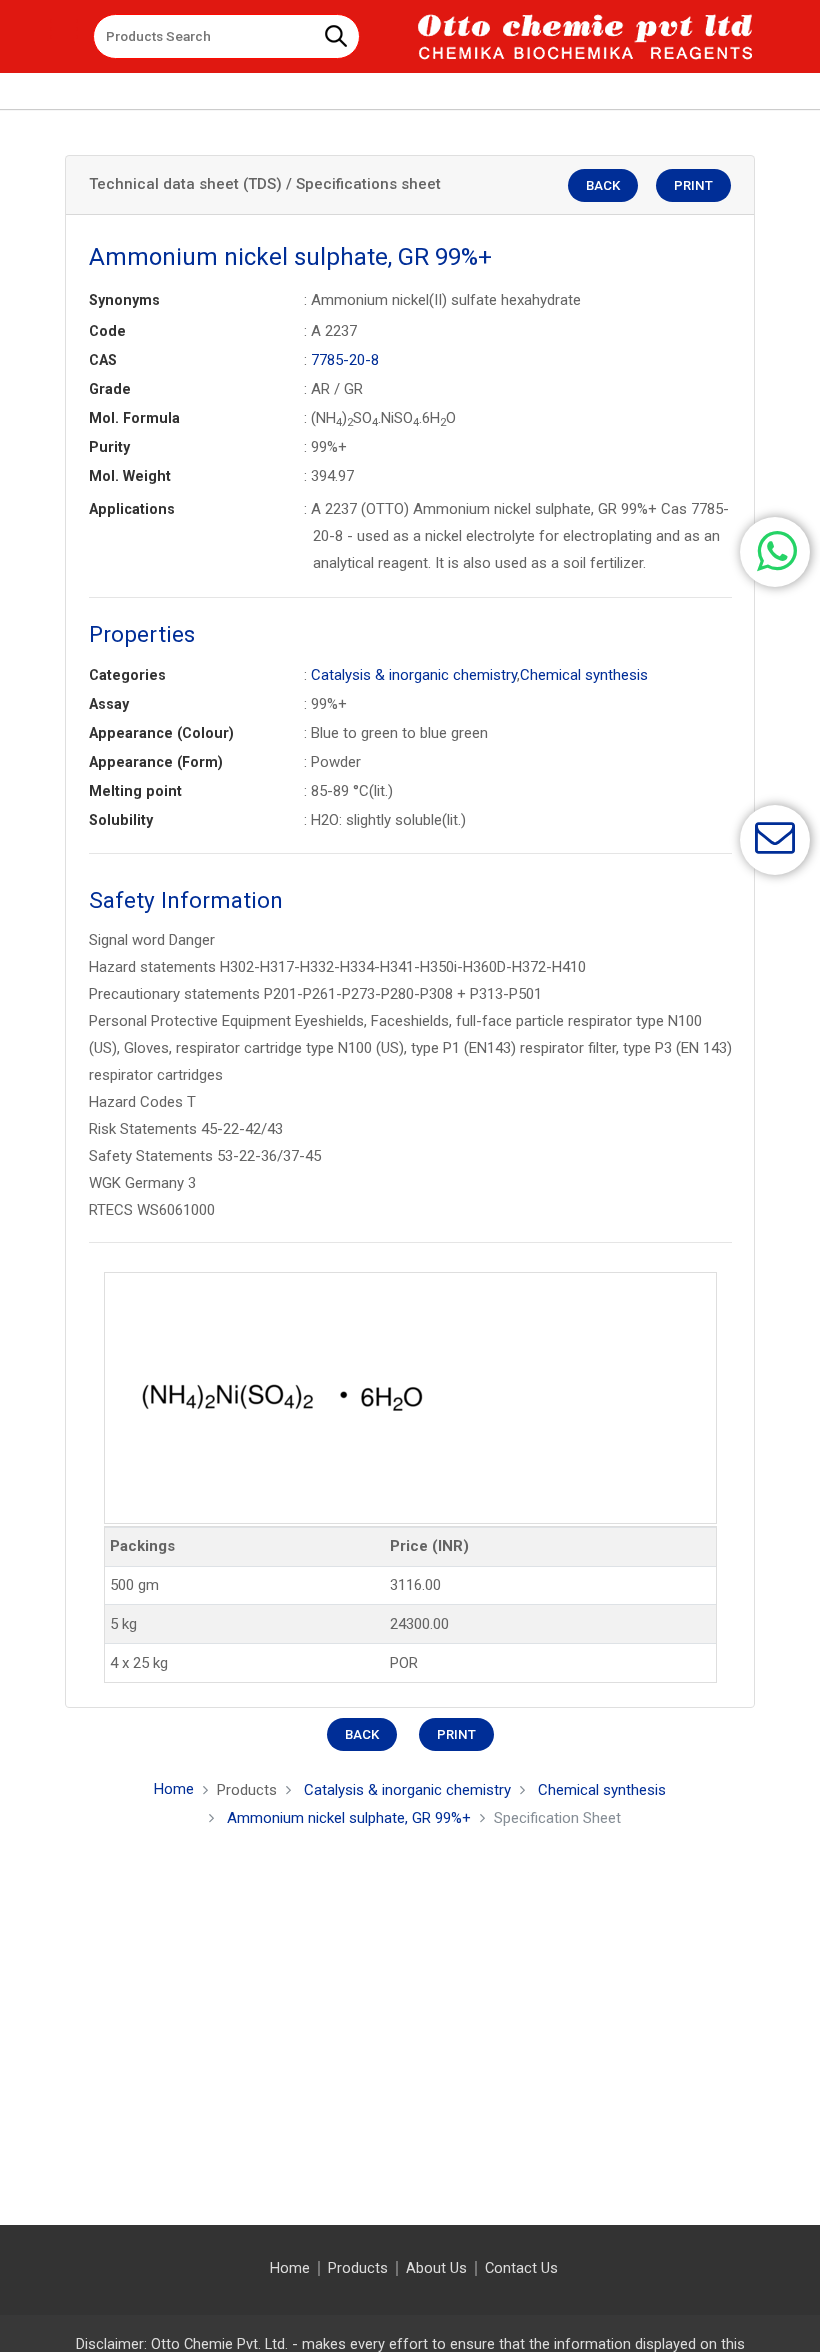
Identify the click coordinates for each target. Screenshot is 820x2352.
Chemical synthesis (584, 675)
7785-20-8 (345, 360)
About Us (436, 2268)
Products (358, 2268)
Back (603, 185)
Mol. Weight (130, 476)
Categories (127, 675)
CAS (103, 360)
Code (107, 331)
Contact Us (521, 2268)
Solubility (121, 820)
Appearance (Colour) (161, 733)
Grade (110, 389)
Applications (132, 509)
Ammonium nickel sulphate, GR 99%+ (349, 1818)
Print (693, 185)
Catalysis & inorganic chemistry (414, 675)
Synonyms (124, 300)
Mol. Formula (134, 418)
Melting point (135, 791)
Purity (109, 447)
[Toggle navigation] (64, 29)
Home (174, 1789)
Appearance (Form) (156, 762)
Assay (109, 704)
